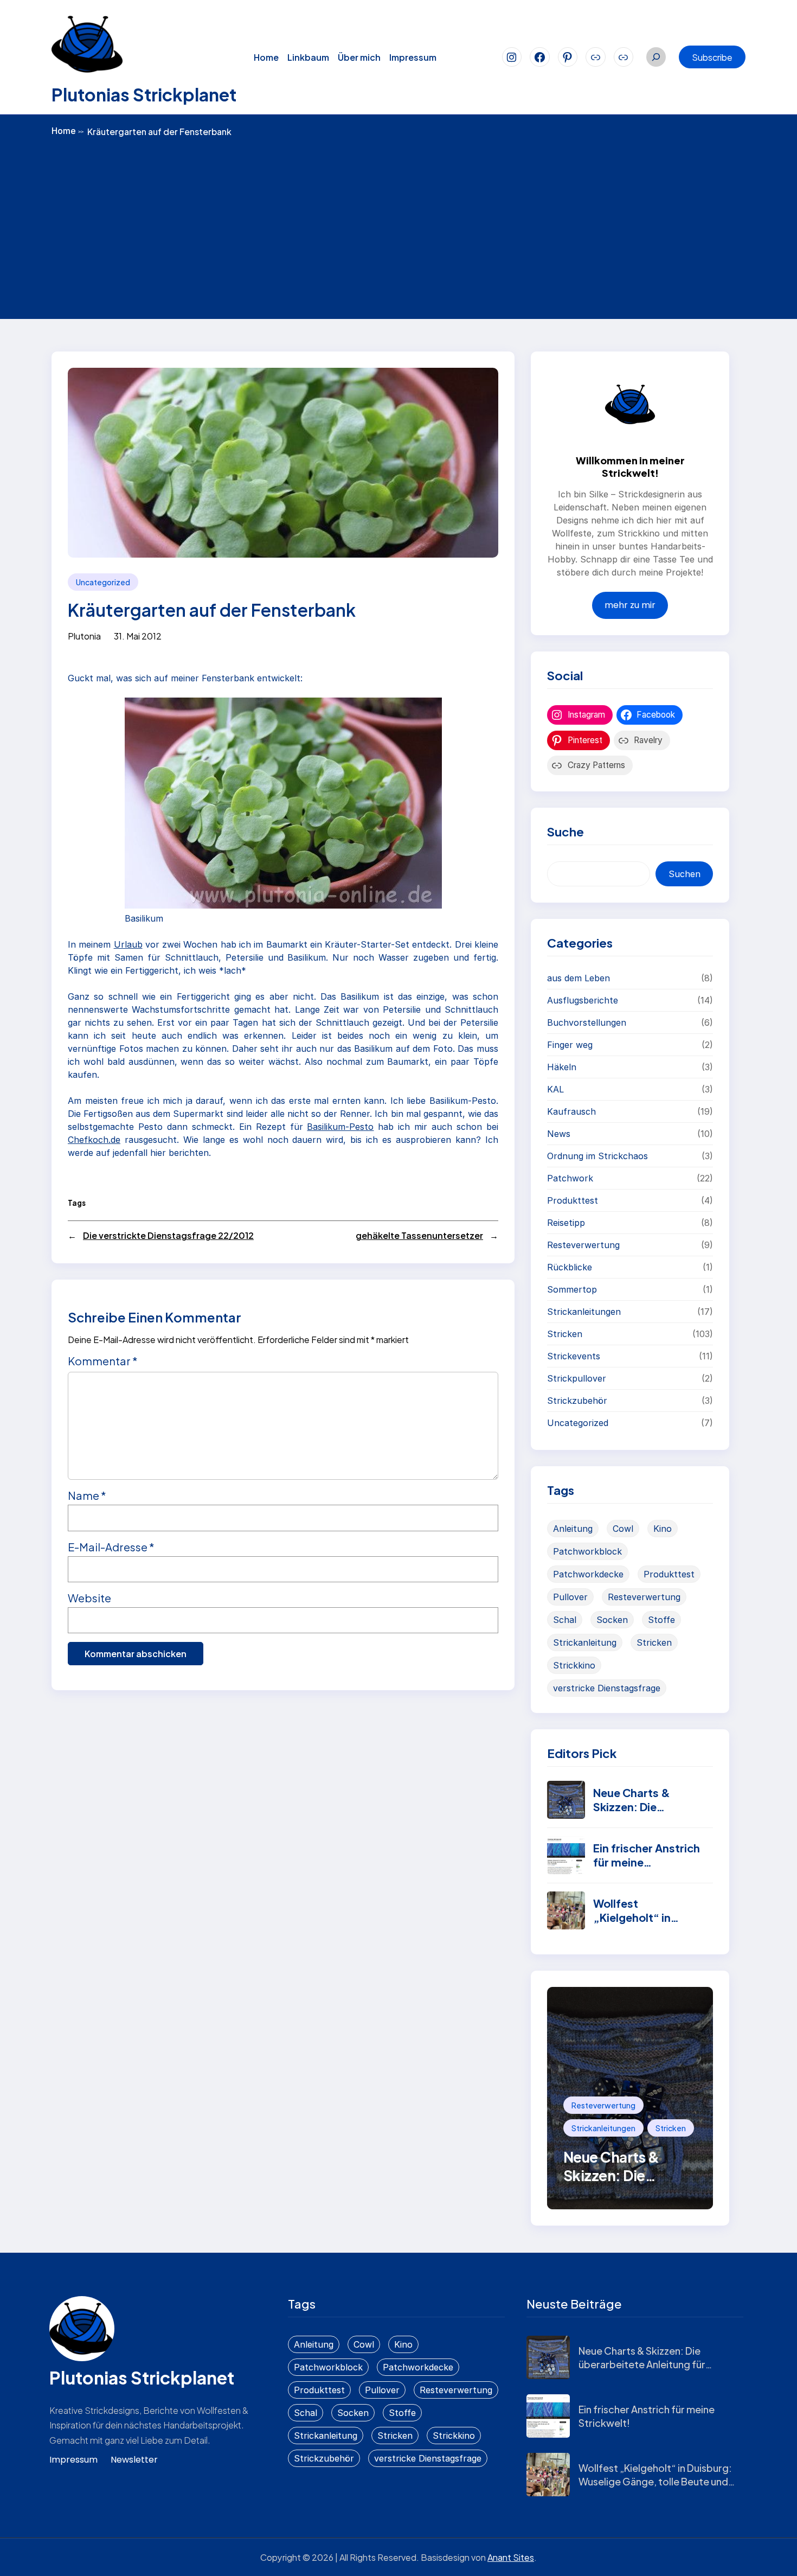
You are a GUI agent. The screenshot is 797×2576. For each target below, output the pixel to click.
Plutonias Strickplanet (144, 94)
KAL (555, 1089)
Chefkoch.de (94, 1140)
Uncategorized (103, 582)
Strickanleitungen (584, 1312)
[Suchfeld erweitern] (656, 57)
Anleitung (573, 1529)
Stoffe (661, 1620)
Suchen (684, 874)
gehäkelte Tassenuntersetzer (419, 1235)
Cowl (623, 1529)
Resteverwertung (583, 1245)
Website (89, 1598)
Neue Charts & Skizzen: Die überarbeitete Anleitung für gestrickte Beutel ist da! (642, 2364)
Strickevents (574, 1356)
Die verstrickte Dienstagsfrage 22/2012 (168, 1235)
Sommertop (572, 1289)
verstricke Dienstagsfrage (607, 1688)
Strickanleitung (585, 1642)
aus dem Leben (579, 978)
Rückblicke (570, 1267)
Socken (612, 1620)
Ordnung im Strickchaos (597, 1156)
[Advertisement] (398, 227)
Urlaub (128, 944)
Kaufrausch (571, 1111)
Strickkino (574, 1665)
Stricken (565, 1334)
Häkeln (562, 1067)
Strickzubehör (577, 1401)
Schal (565, 1620)
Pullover (570, 1597)
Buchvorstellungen (587, 1022)
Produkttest (573, 1200)
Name (87, 1495)
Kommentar (103, 1361)
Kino (663, 1529)
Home (68, 131)
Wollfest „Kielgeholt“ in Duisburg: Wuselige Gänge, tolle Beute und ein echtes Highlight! (655, 2481)
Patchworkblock (587, 1551)
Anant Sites (511, 2557)
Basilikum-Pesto (340, 1127)
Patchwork (570, 1178)
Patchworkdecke (588, 1574)
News (559, 1134)
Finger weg (570, 1045)
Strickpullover (577, 1378)
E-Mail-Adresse (111, 1547)
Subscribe (712, 57)
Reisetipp (566, 1223)
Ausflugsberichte (583, 1000)
